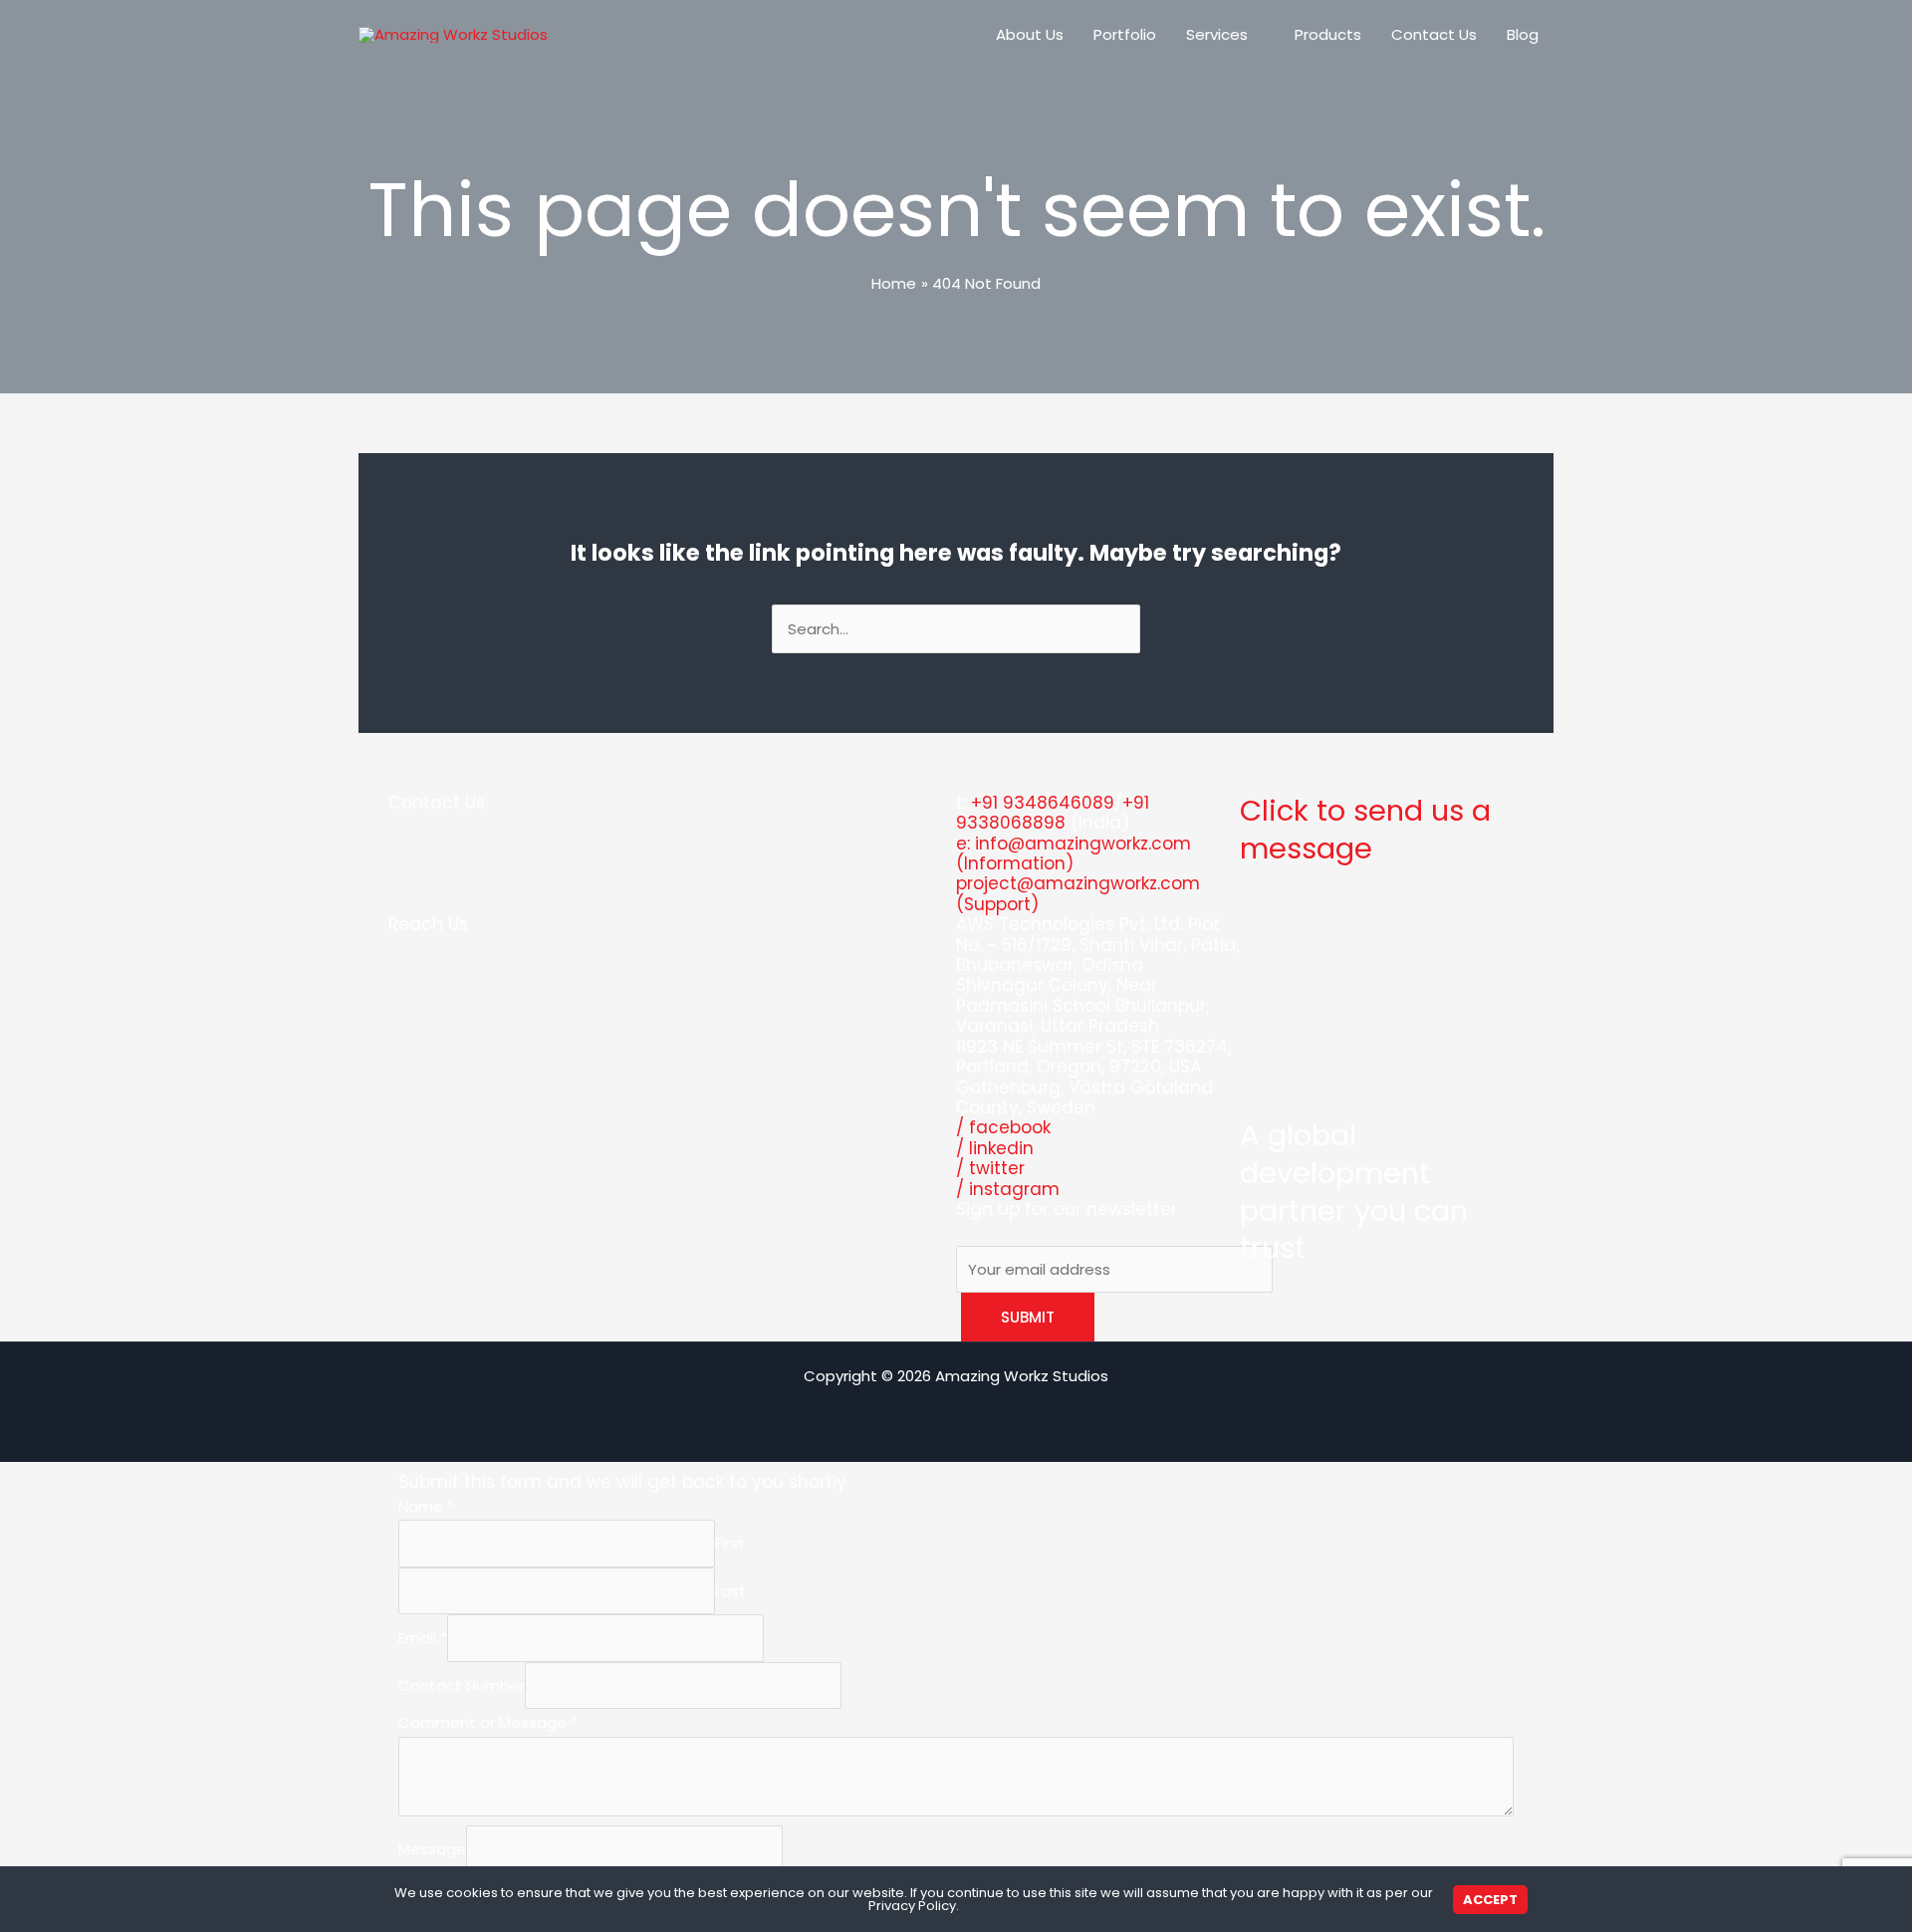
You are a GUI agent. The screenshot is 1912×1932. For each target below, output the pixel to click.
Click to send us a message (1365, 830)
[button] (1256, 35)
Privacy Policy (912, 1906)
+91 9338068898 (1053, 813)
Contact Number (462, 1686)
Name (426, 1506)
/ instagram (1008, 1189)
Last (730, 1591)
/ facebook (1003, 1127)
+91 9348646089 (1043, 803)
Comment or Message (488, 1722)
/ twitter (990, 1168)
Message (432, 1849)
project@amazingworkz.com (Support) (1078, 893)
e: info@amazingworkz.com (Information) (1074, 853)
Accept (1490, 1900)
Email (423, 1639)
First (730, 1544)
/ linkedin (995, 1148)
